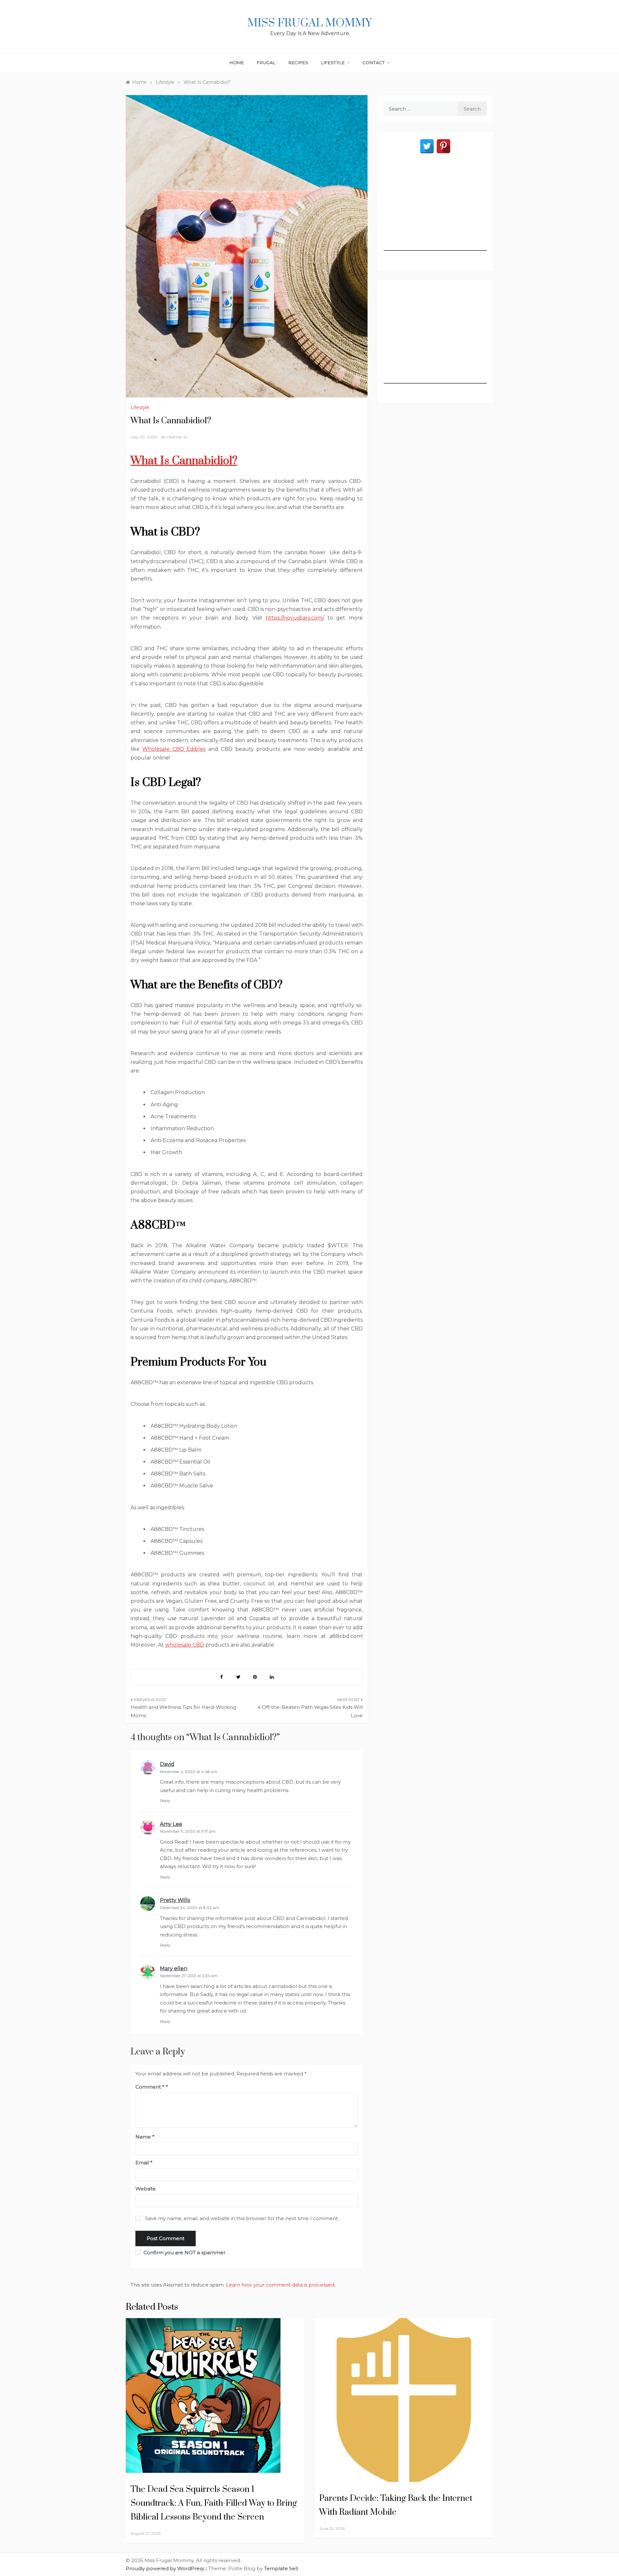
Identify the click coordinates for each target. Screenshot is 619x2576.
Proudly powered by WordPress (166, 2568)
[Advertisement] (435, 211)
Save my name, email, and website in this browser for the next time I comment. (242, 2218)
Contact (374, 63)
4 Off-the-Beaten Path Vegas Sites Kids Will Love (310, 1711)
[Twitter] (427, 146)
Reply (165, 1801)
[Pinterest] (443, 146)
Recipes (299, 63)
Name (145, 2137)
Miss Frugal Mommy (309, 23)
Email (144, 2163)
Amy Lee (171, 1824)
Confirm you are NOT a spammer (184, 2253)
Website (146, 2189)
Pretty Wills (175, 1900)
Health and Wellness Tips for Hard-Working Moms (183, 1711)
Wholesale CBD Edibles (174, 749)
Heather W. (178, 437)
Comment (150, 2087)
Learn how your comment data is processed (280, 2285)
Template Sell (281, 2568)
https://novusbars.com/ (295, 618)
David (167, 1764)
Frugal (266, 63)
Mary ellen (174, 1969)
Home (237, 63)
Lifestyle (333, 63)
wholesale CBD (185, 1645)
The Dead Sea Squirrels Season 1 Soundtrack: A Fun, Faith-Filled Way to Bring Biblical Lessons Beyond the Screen (214, 2503)
